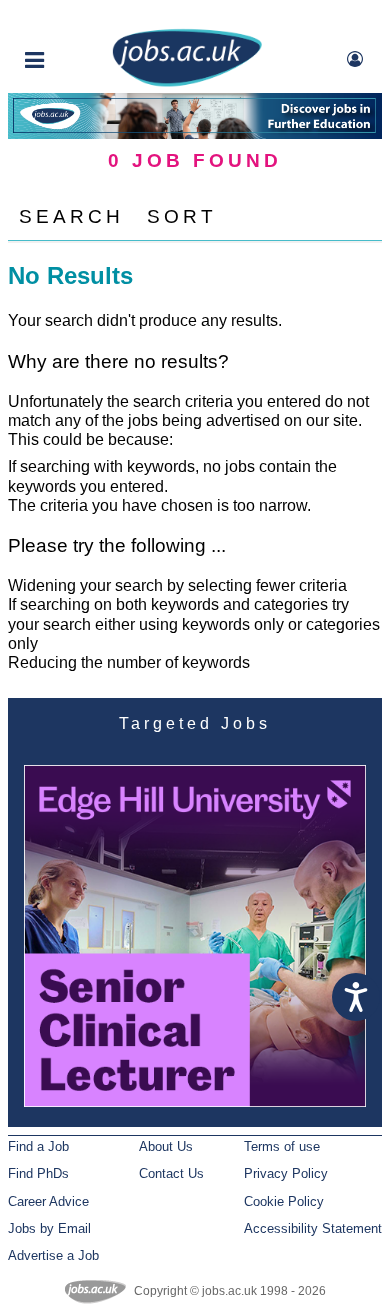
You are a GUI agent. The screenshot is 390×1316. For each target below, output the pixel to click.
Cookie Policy (284, 1201)
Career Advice (48, 1201)
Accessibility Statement (313, 1228)
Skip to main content (80, 17)
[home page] (187, 82)
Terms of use (282, 1146)
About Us (166, 1146)
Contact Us (171, 1173)
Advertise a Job (53, 1255)
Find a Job (38, 1146)
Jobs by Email (49, 1228)
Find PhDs (38, 1173)
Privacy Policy (286, 1173)
